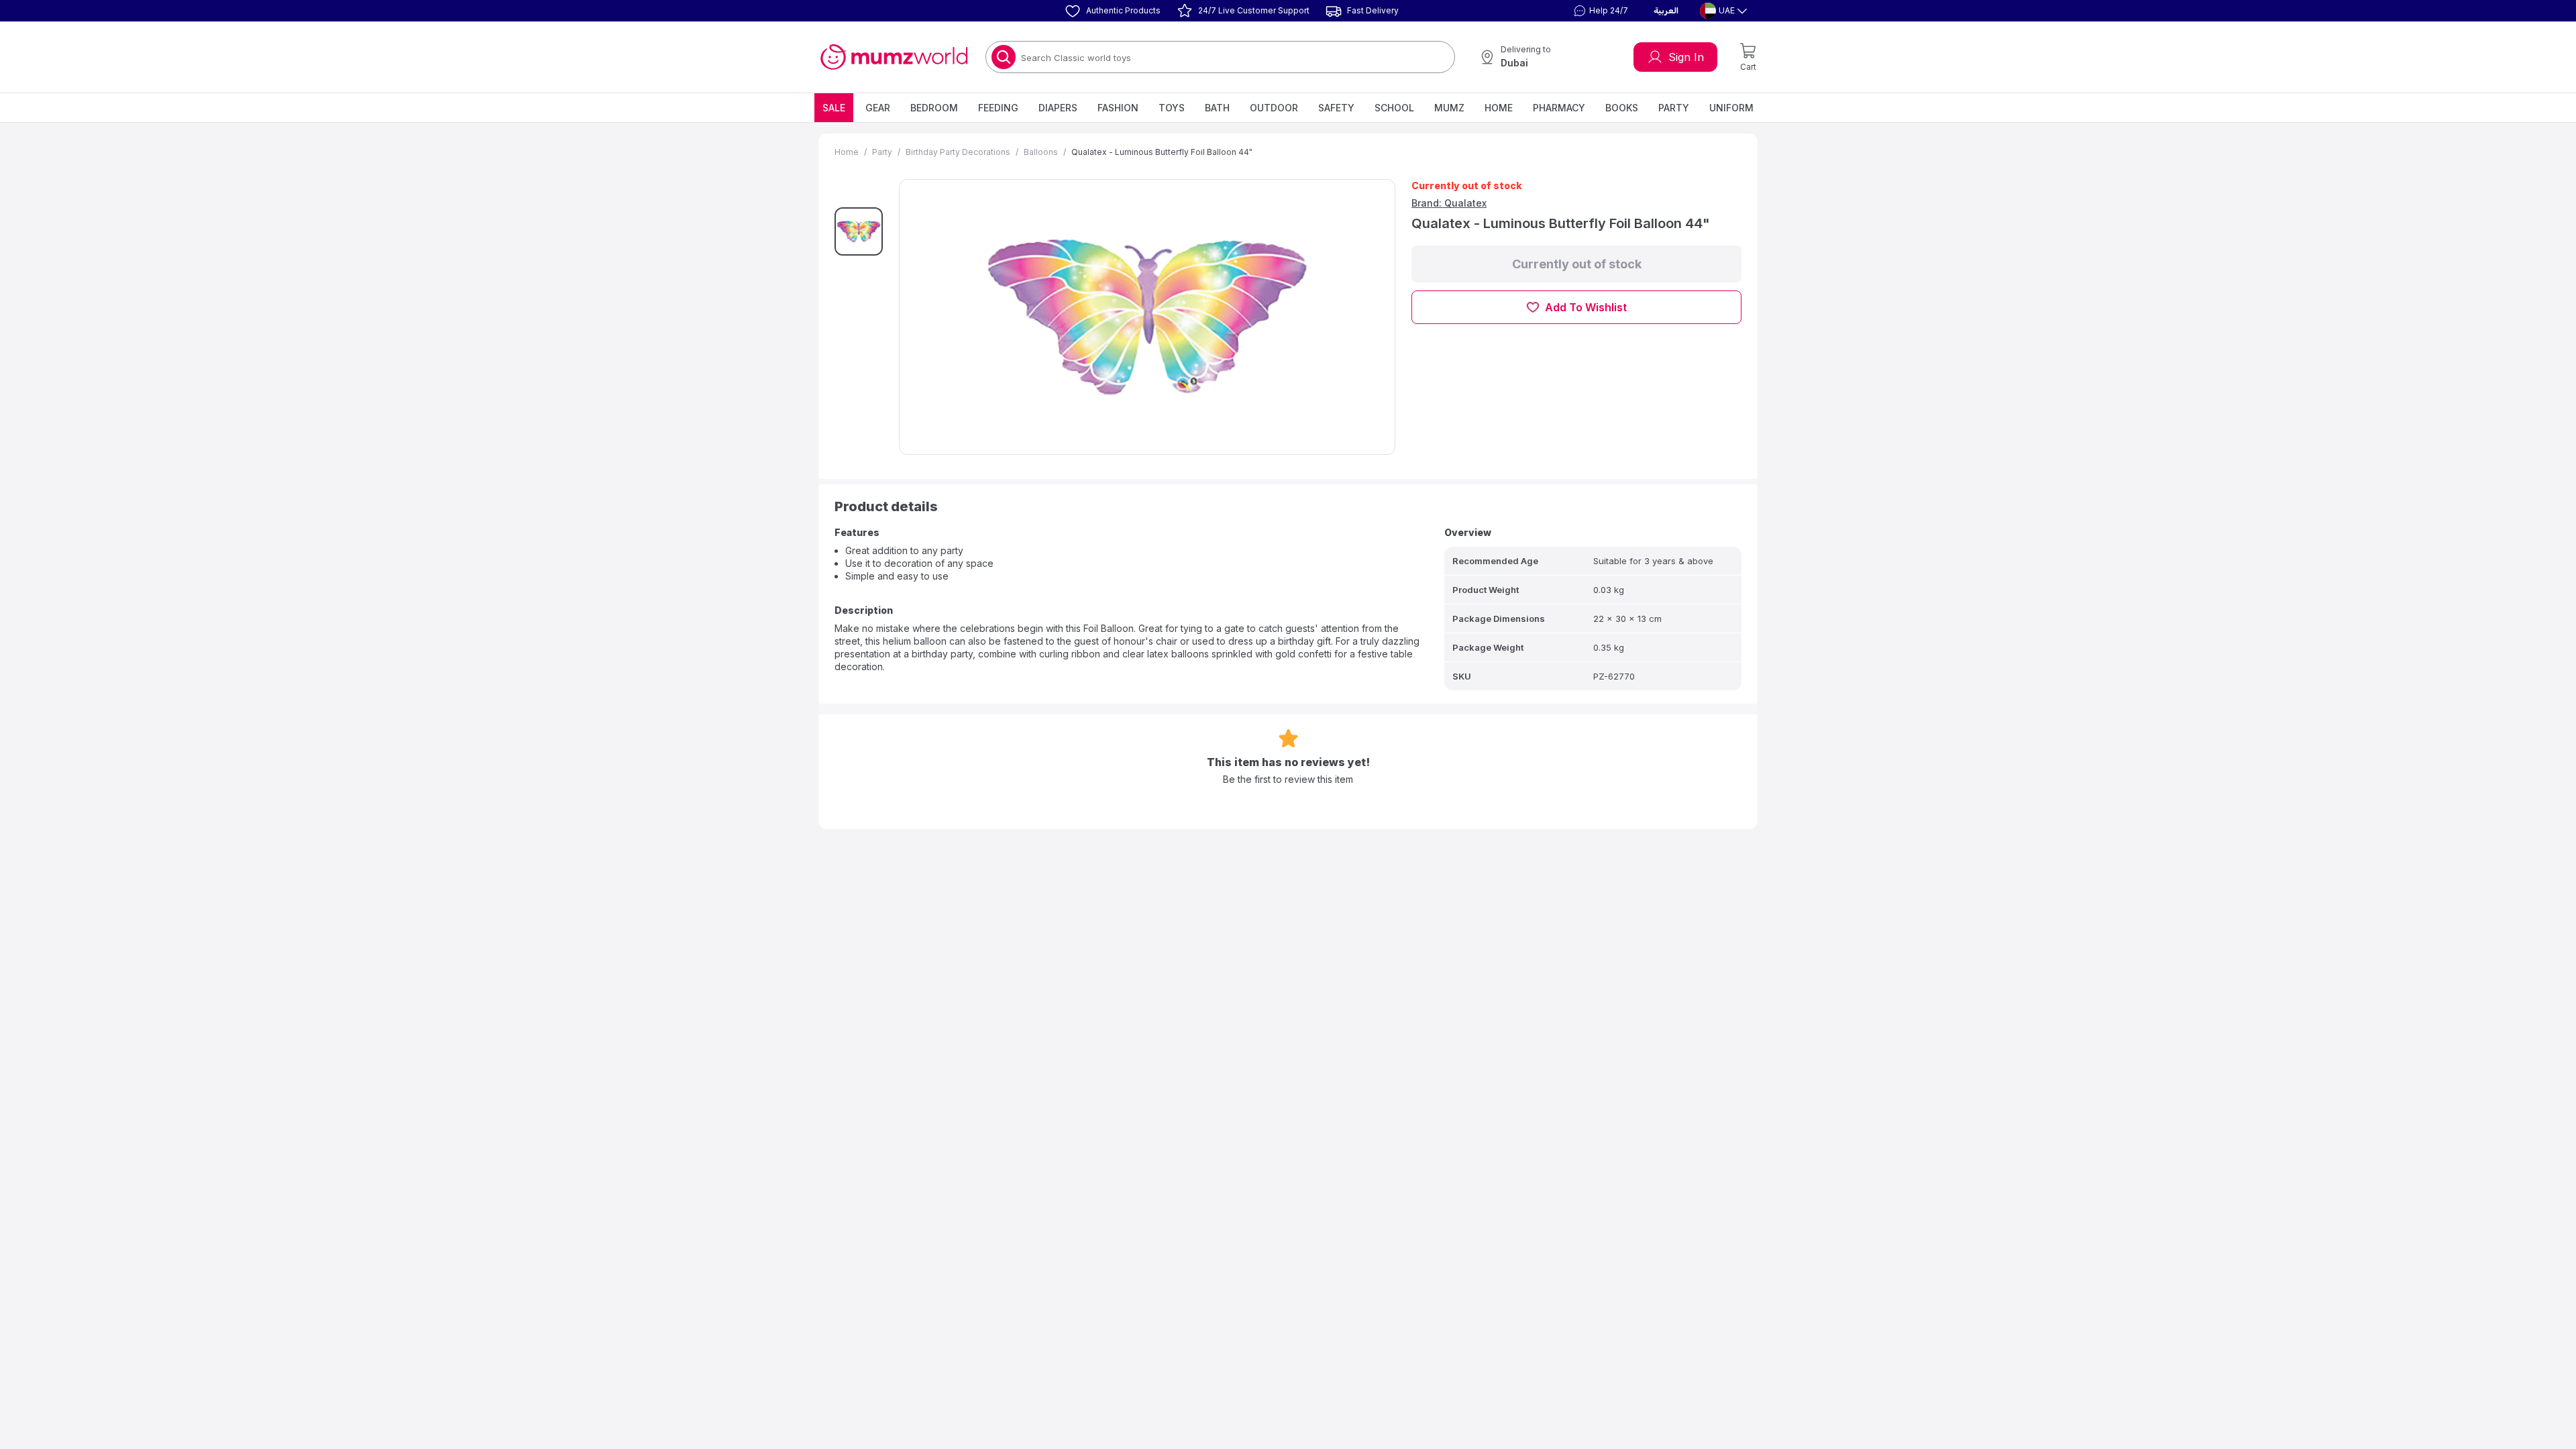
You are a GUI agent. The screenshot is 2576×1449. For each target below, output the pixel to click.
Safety (1336, 108)
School (1394, 108)
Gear (878, 108)
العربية (1666, 11)
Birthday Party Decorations (958, 152)
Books (1622, 108)
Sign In (1686, 57)
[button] (1599, 11)
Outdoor (1274, 108)
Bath (1217, 108)
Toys (1172, 108)
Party (1674, 108)
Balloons (1041, 152)
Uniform (1731, 108)
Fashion (1118, 108)
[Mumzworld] (894, 57)
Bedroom (934, 108)
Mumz (1449, 108)
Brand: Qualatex (1449, 203)
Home (1499, 108)
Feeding (998, 108)
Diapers (1058, 108)
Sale (834, 108)
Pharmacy (1559, 108)
